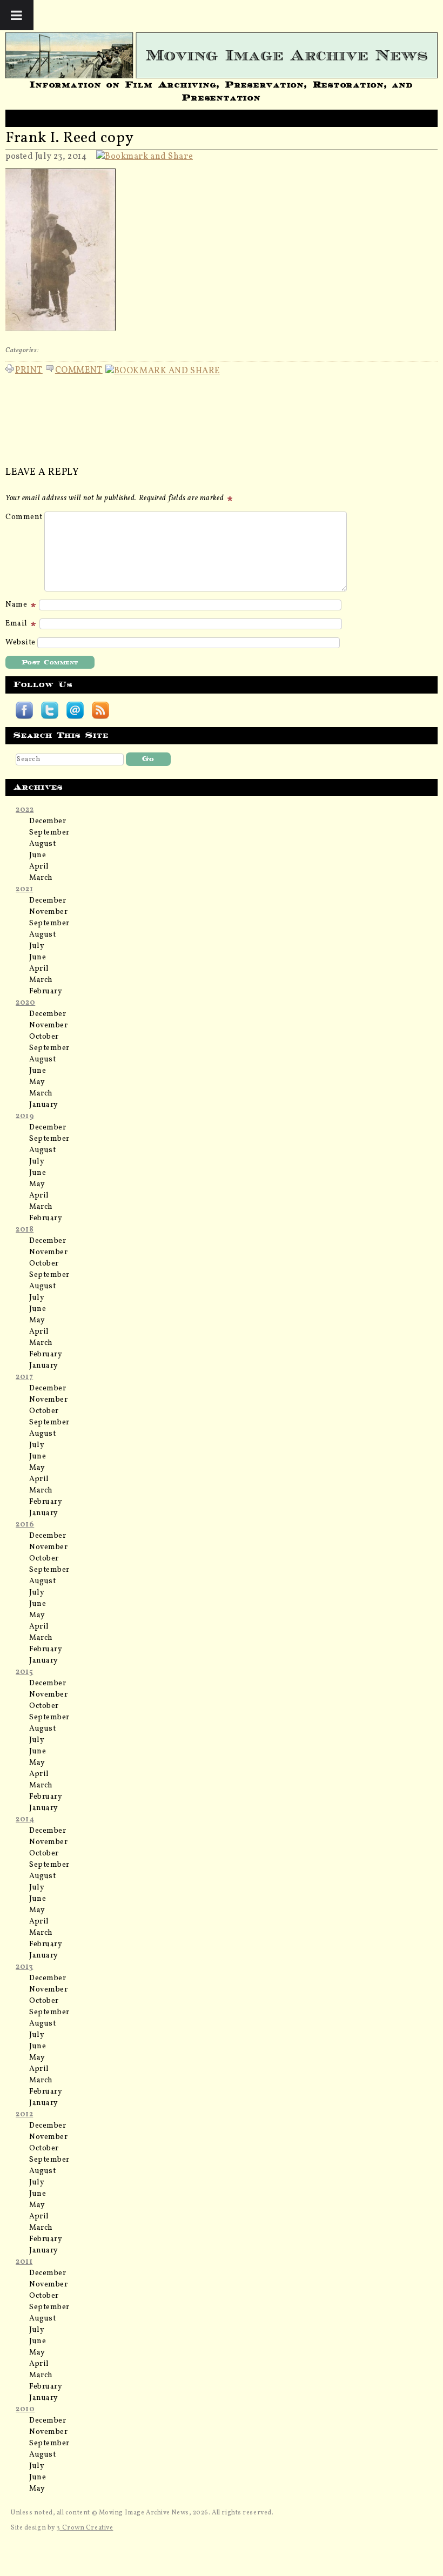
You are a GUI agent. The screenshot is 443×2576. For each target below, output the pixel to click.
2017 (24, 1377)
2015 (24, 1672)
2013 (24, 1967)
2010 (25, 2409)
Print (29, 369)
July (37, 946)
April (39, 867)
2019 (25, 1116)
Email (17, 624)
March (41, 878)
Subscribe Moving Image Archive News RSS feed (100, 710)
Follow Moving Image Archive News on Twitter (50, 710)
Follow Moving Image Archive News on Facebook (24, 710)
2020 (25, 1003)
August (42, 844)
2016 (25, 1525)
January (44, 1105)
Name (17, 605)
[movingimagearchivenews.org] (222, 55)
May (37, 1082)
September (49, 833)
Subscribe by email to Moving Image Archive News (75, 710)
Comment (79, 369)
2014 (25, 1820)
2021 (24, 889)
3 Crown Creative (85, 2528)
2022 (25, 810)
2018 (25, 1230)
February (46, 991)
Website (21, 643)
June (38, 855)
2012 (24, 2114)
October (44, 1037)
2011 (24, 2262)
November (48, 912)
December (48, 821)
